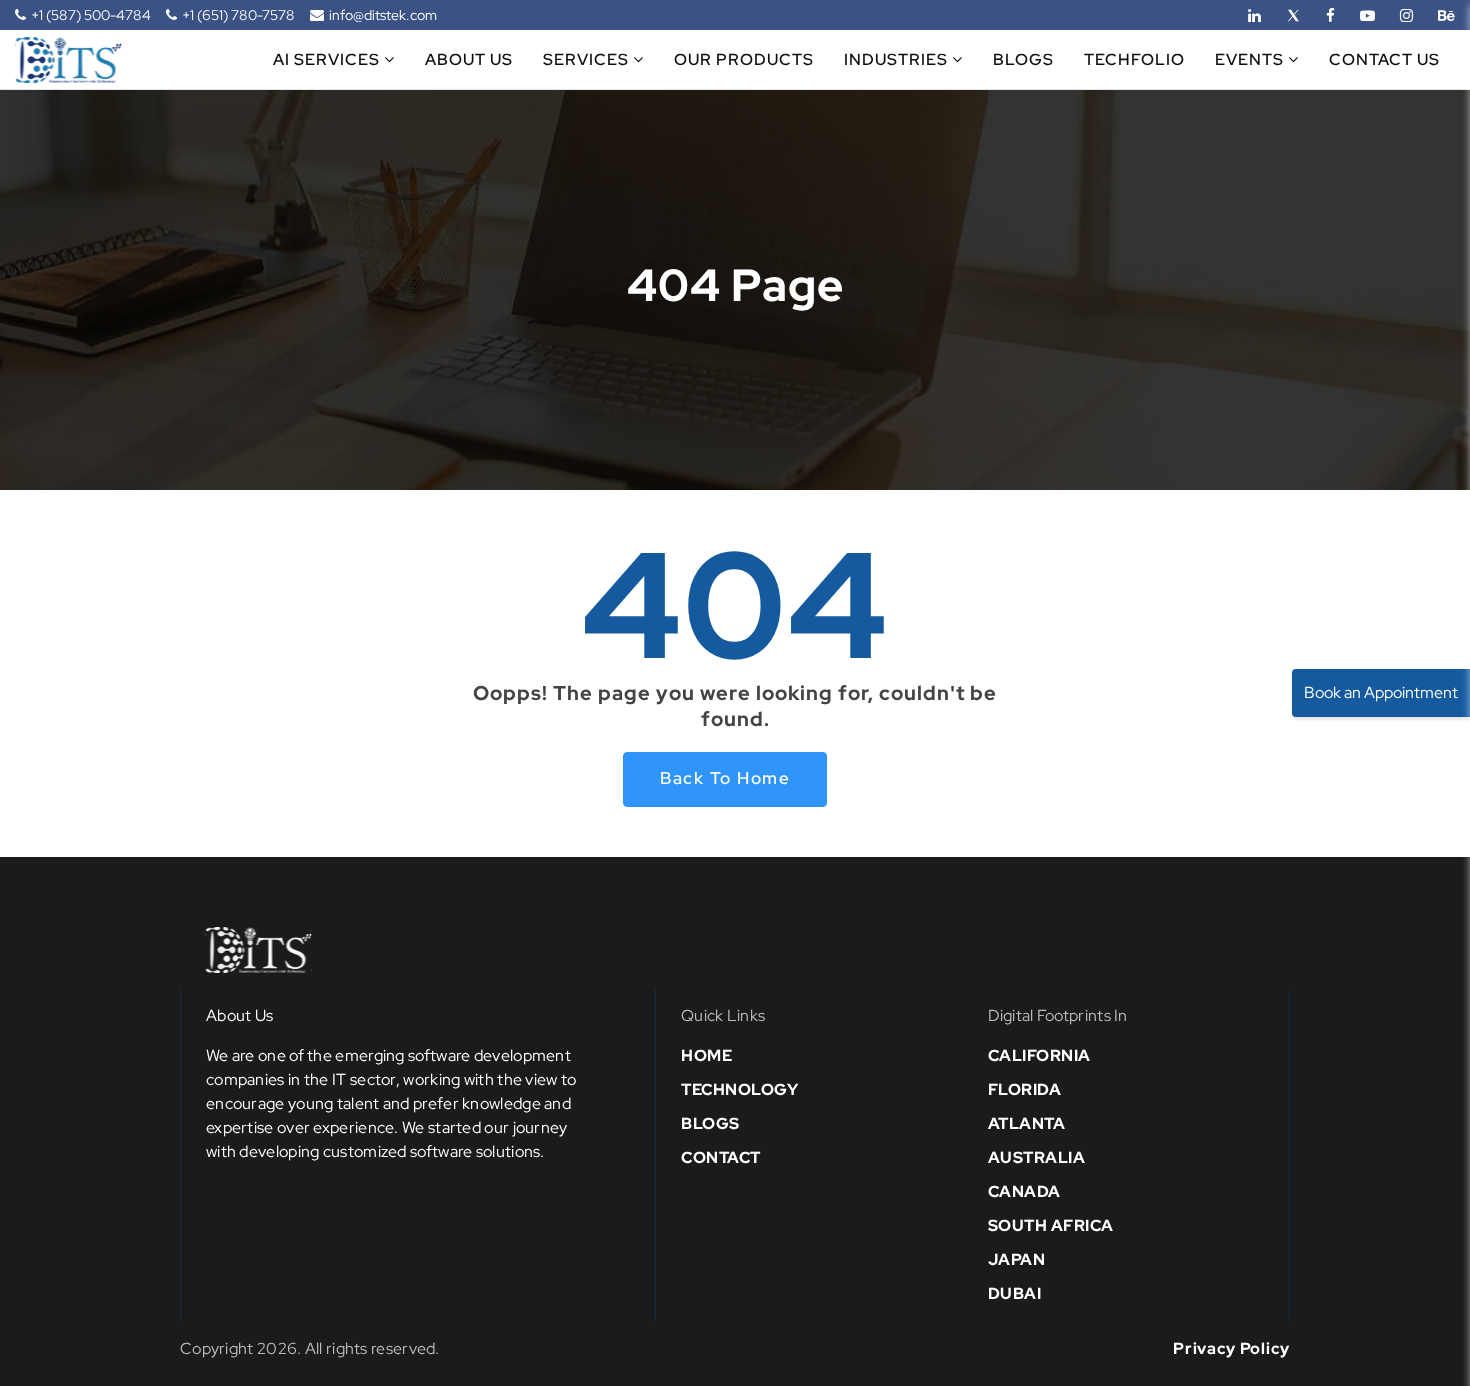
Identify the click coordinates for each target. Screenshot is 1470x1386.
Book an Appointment (1381, 692)
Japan (1017, 1259)
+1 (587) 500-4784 (91, 15)
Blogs (1023, 59)
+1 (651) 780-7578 (238, 15)
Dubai (1015, 1293)
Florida (1025, 1089)
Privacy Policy (1231, 1348)
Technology (739, 1089)
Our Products (744, 59)
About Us (469, 59)
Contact (721, 1157)
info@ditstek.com (383, 15)
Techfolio (1134, 59)
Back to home (725, 778)
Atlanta (1027, 1123)
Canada (1024, 1191)
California (1039, 1055)
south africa (1051, 1225)
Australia (1037, 1157)
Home (706, 1055)
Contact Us (1384, 59)
